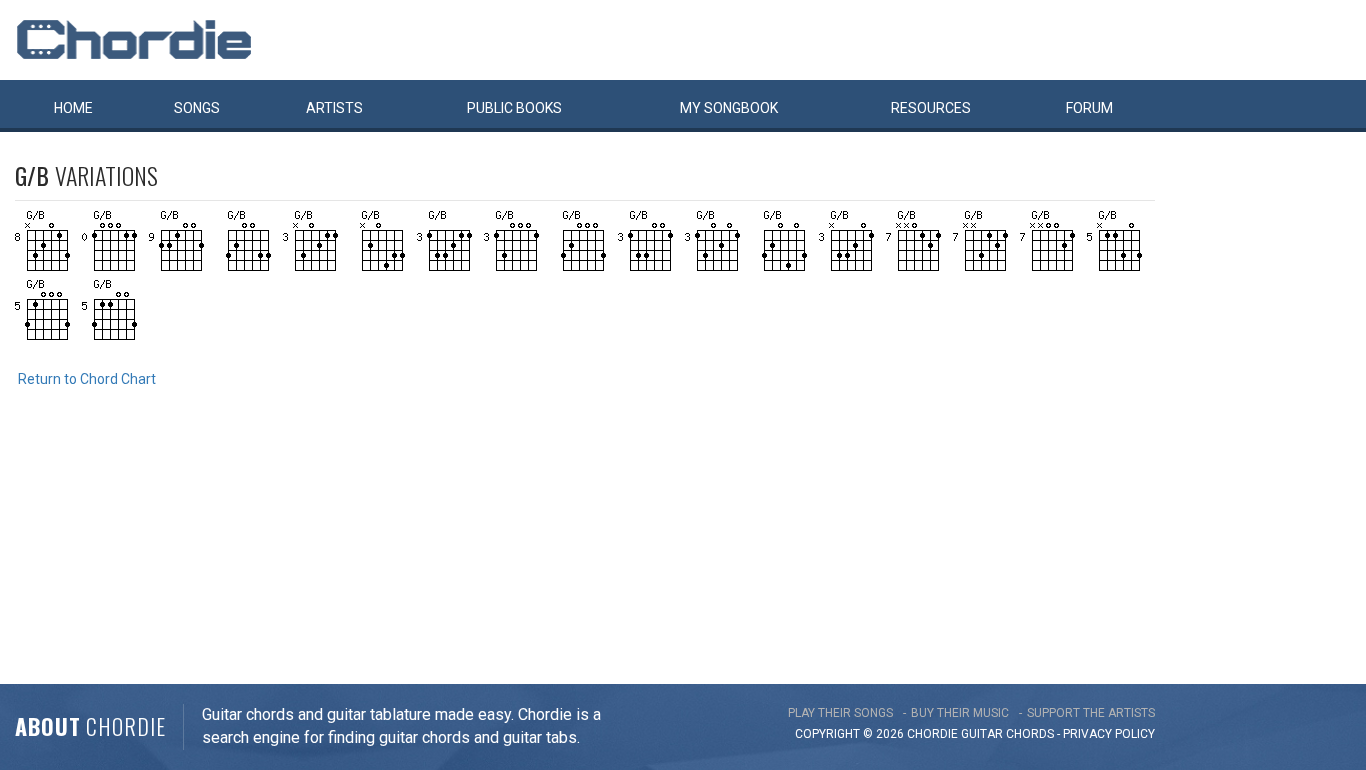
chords (1030, 734)
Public (514, 108)
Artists (334, 108)
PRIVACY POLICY (1109, 734)
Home (73, 108)
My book (729, 108)
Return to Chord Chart (87, 379)
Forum (1089, 108)
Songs (197, 108)
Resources (931, 108)
